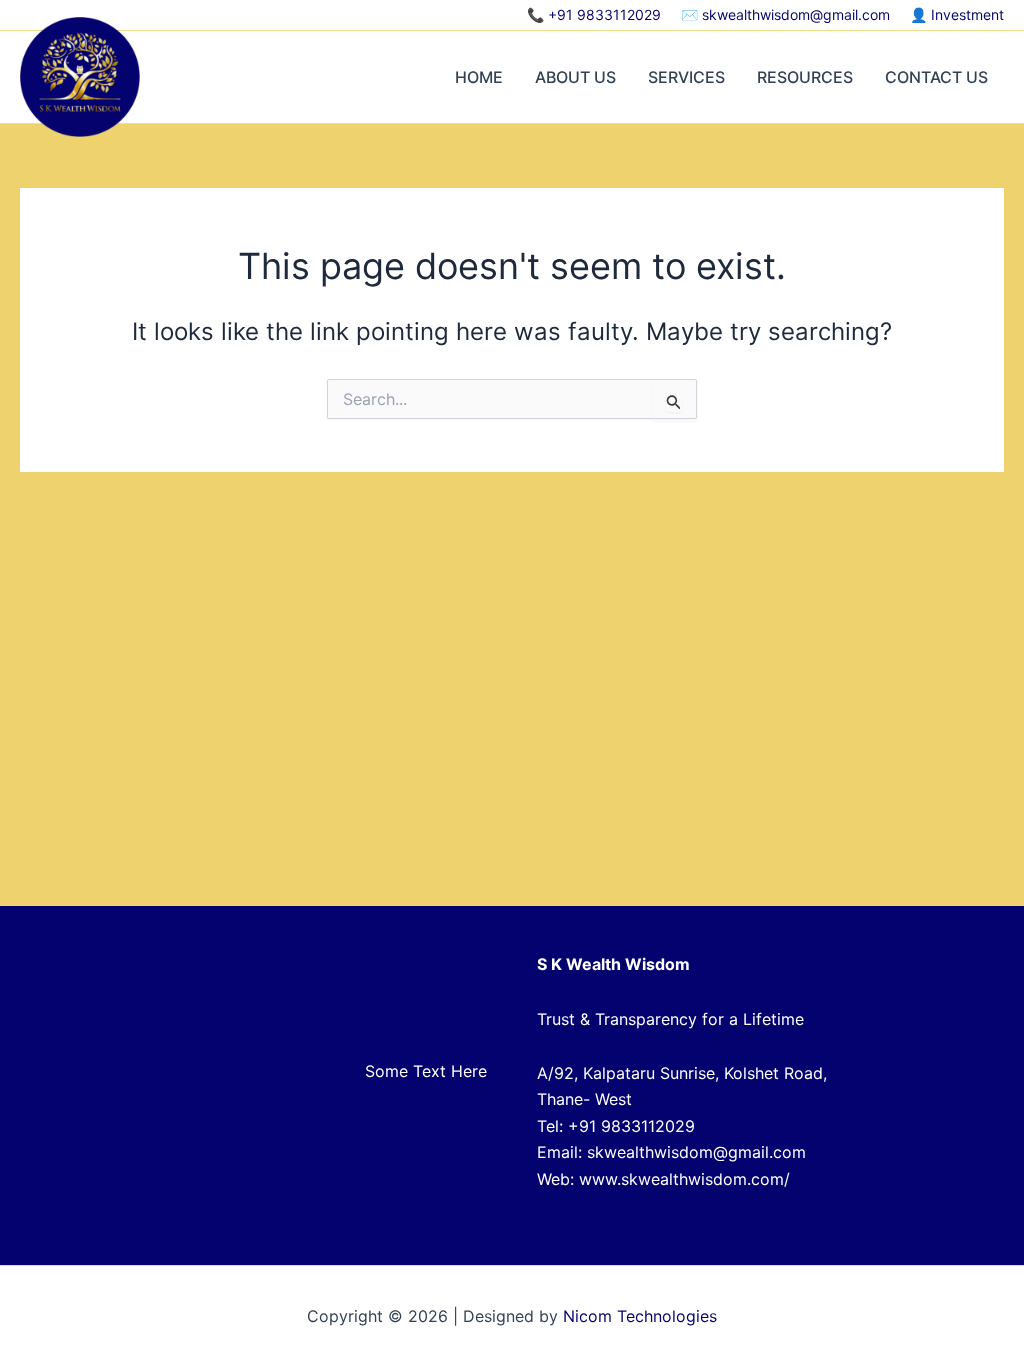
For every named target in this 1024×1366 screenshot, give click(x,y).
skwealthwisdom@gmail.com (796, 14)
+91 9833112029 (604, 14)
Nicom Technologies (640, 1316)
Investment (967, 14)
